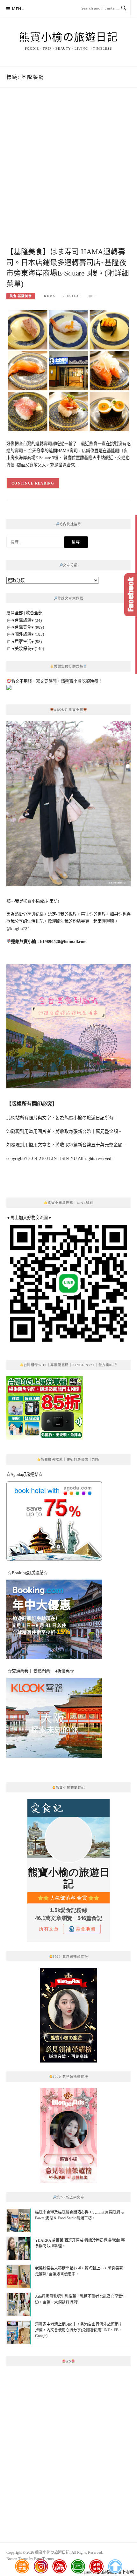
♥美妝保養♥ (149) (28, 649)
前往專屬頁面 (68, 2015)
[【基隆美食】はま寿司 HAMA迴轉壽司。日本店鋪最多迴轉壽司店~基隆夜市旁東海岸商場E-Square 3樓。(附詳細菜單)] (68, 370)
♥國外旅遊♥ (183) (28, 634)
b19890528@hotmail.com (63, 942)
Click (131, 595)
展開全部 (15, 613)
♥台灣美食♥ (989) (28, 627)
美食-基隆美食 (21, 296)
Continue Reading (33, 483)
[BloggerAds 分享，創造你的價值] (68, 1983)
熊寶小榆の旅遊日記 (69, 37)
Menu (18, 9)
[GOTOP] (115, 2566)
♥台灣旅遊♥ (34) (27, 620)
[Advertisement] (68, 174)
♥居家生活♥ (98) (27, 642)
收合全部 (34, 613)
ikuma (49, 296)
